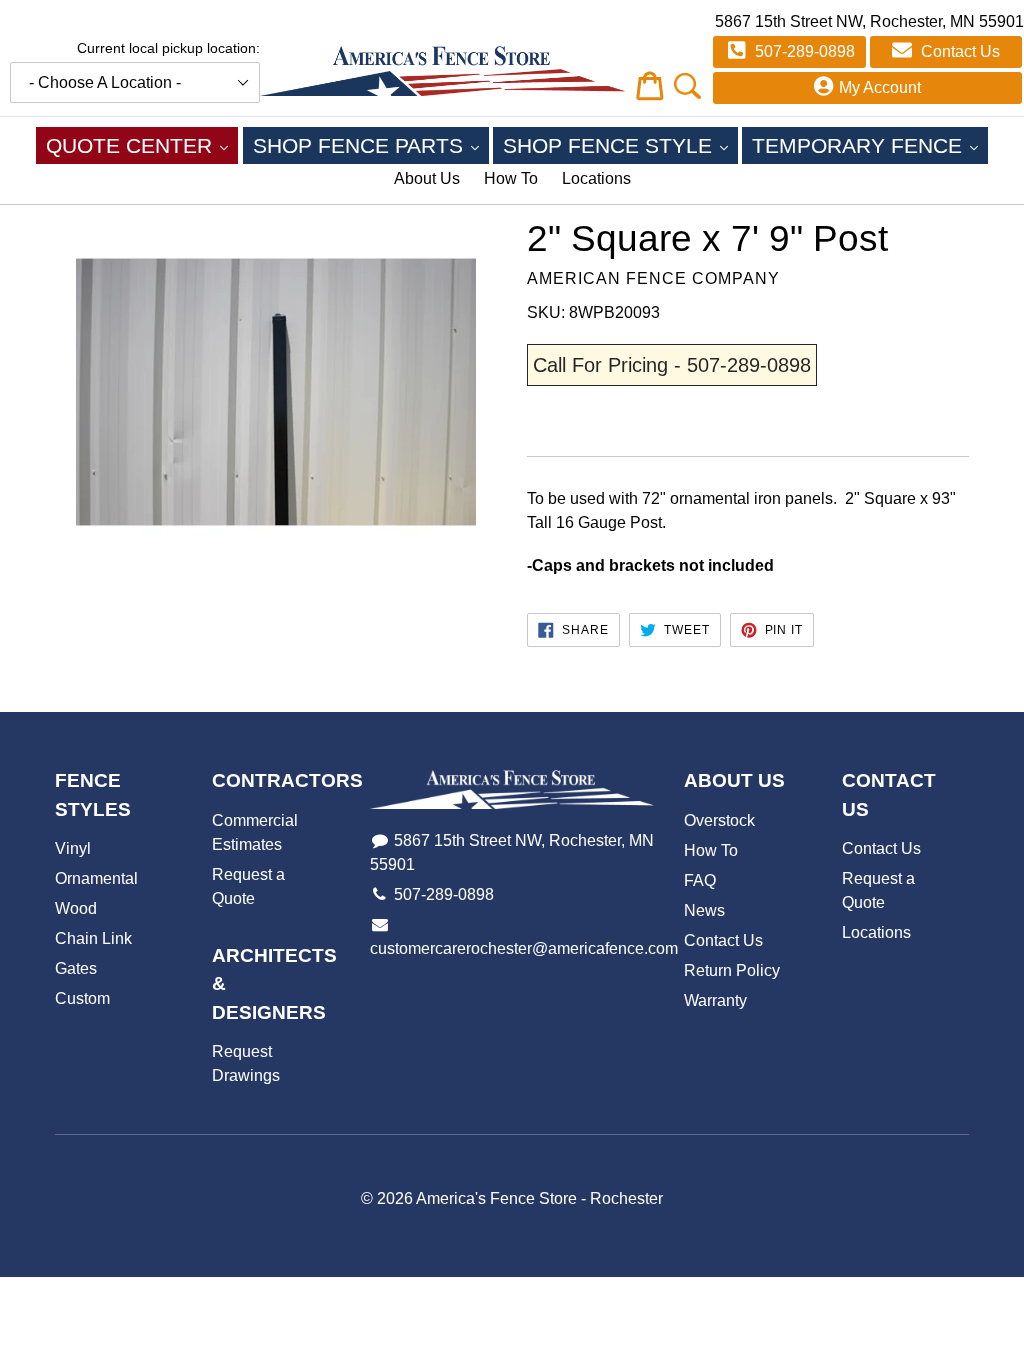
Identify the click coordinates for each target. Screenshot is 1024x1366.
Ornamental (96, 878)
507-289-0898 (803, 51)
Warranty (715, 1000)
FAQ (700, 880)
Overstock (719, 820)
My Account (880, 87)
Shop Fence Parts (371, 145)
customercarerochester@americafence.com (524, 948)
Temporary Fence (870, 145)
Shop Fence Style (620, 145)
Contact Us (958, 51)
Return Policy (732, 970)
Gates (76, 968)
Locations (596, 178)
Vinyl (73, 848)
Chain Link (93, 938)
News (704, 910)
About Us (427, 178)
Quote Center (142, 145)
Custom (82, 998)
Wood (76, 908)
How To (511, 178)
